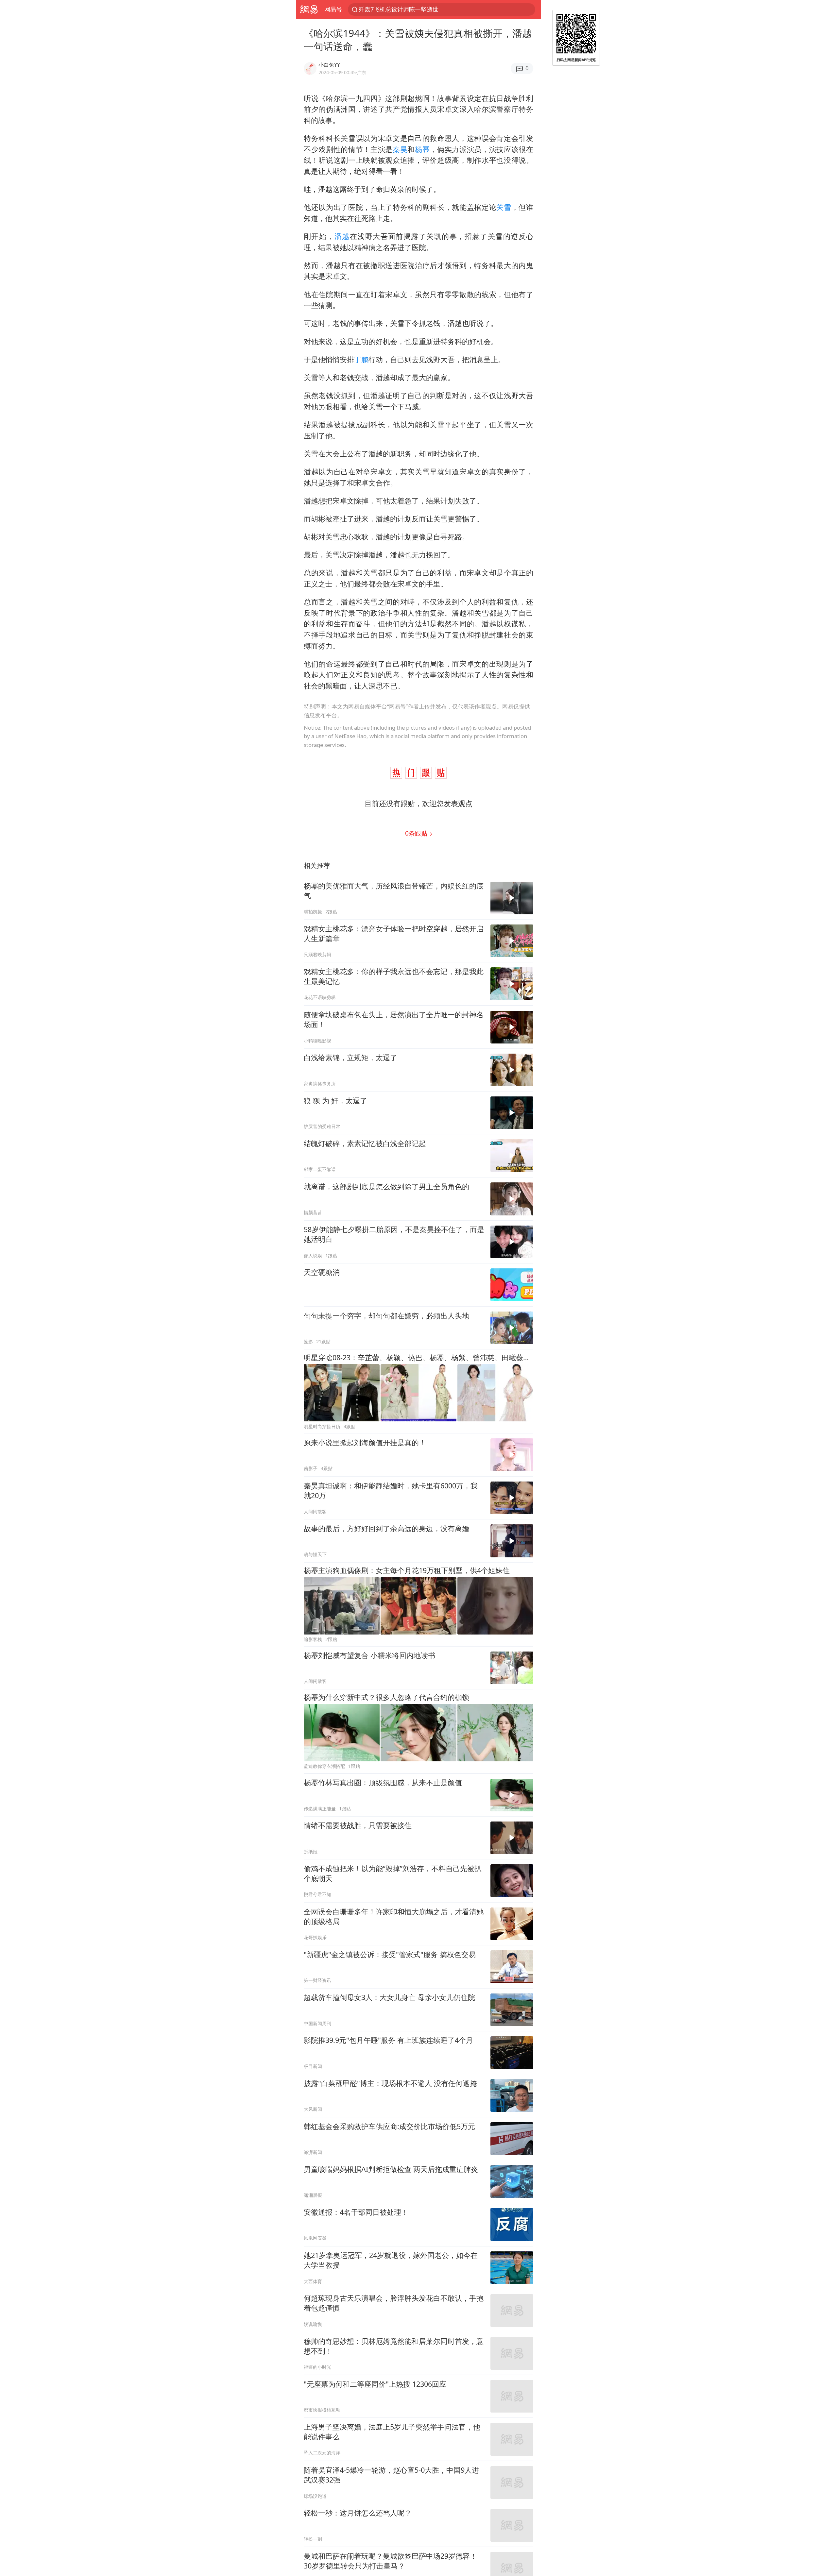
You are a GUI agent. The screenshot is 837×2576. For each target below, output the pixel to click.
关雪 (504, 207)
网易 (309, 9)
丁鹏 (361, 359)
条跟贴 (417, 833)
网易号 (333, 9)
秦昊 (400, 149)
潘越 (342, 236)
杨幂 (422, 149)
